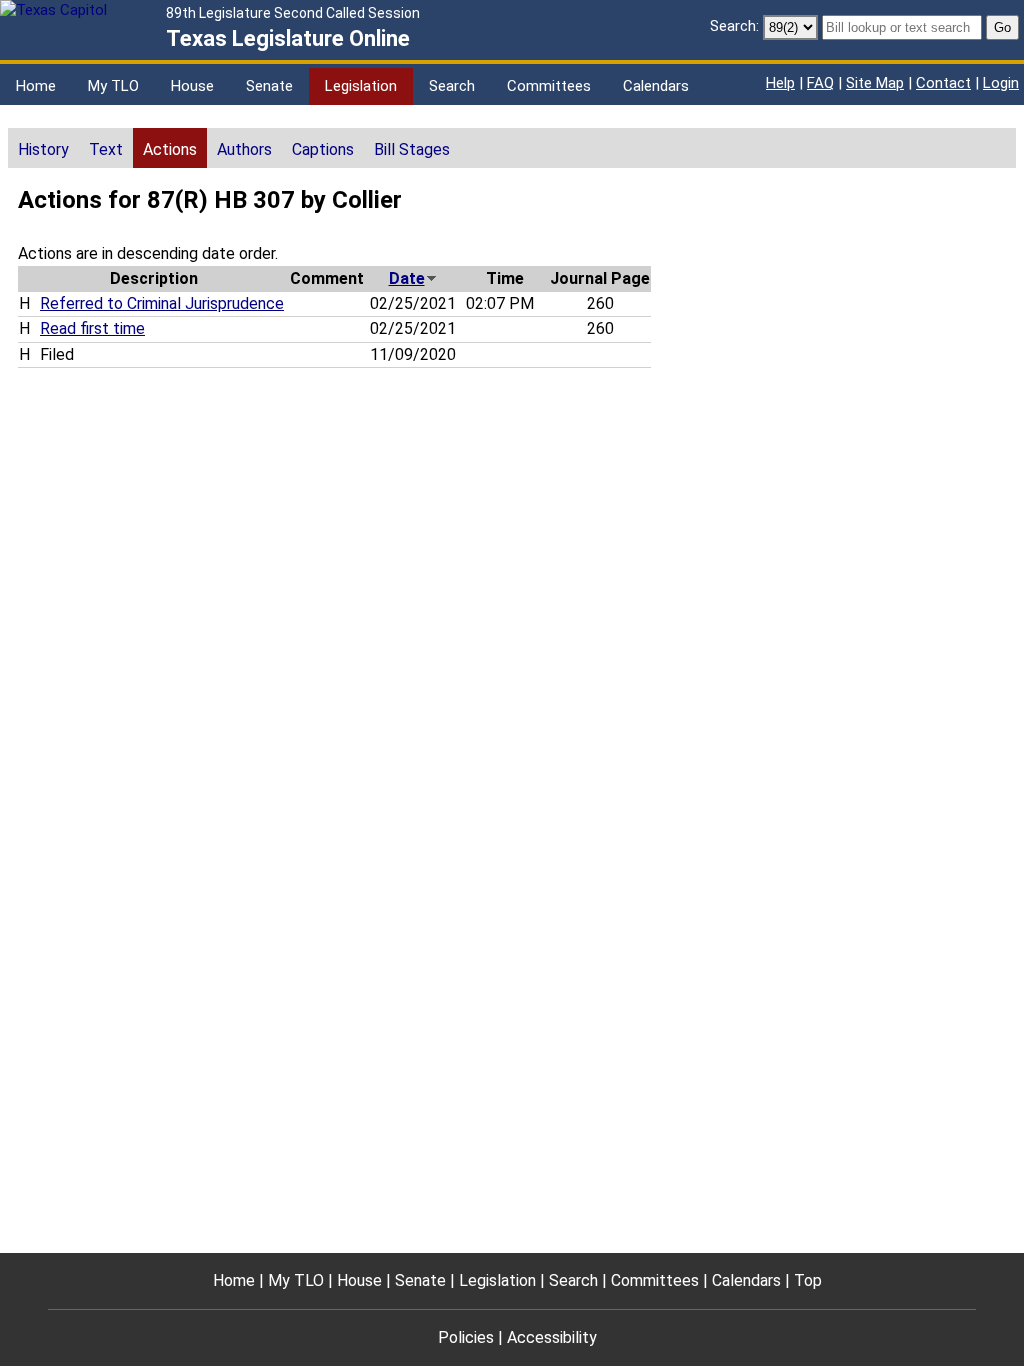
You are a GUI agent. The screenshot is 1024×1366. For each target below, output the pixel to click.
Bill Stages (412, 149)
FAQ (820, 83)
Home (36, 86)
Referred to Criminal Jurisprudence (162, 303)
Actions (170, 149)
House (192, 86)
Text (106, 149)
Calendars (656, 86)
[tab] (43, 148)
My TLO (113, 86)
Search (452, 86)
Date (407, 278)
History (43, 149)
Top (808, 1280)
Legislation (361, 86)
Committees (549, 86)
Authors (244, 149)
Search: (734, 26)
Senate (269, 86)
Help (780, 83)
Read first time (92, 328)
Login (1001, 83)
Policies (466, 1337)
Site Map (875, 83)
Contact (943, 83)
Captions (323, 149)
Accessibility (552, 1337)
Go (1002, 27)
